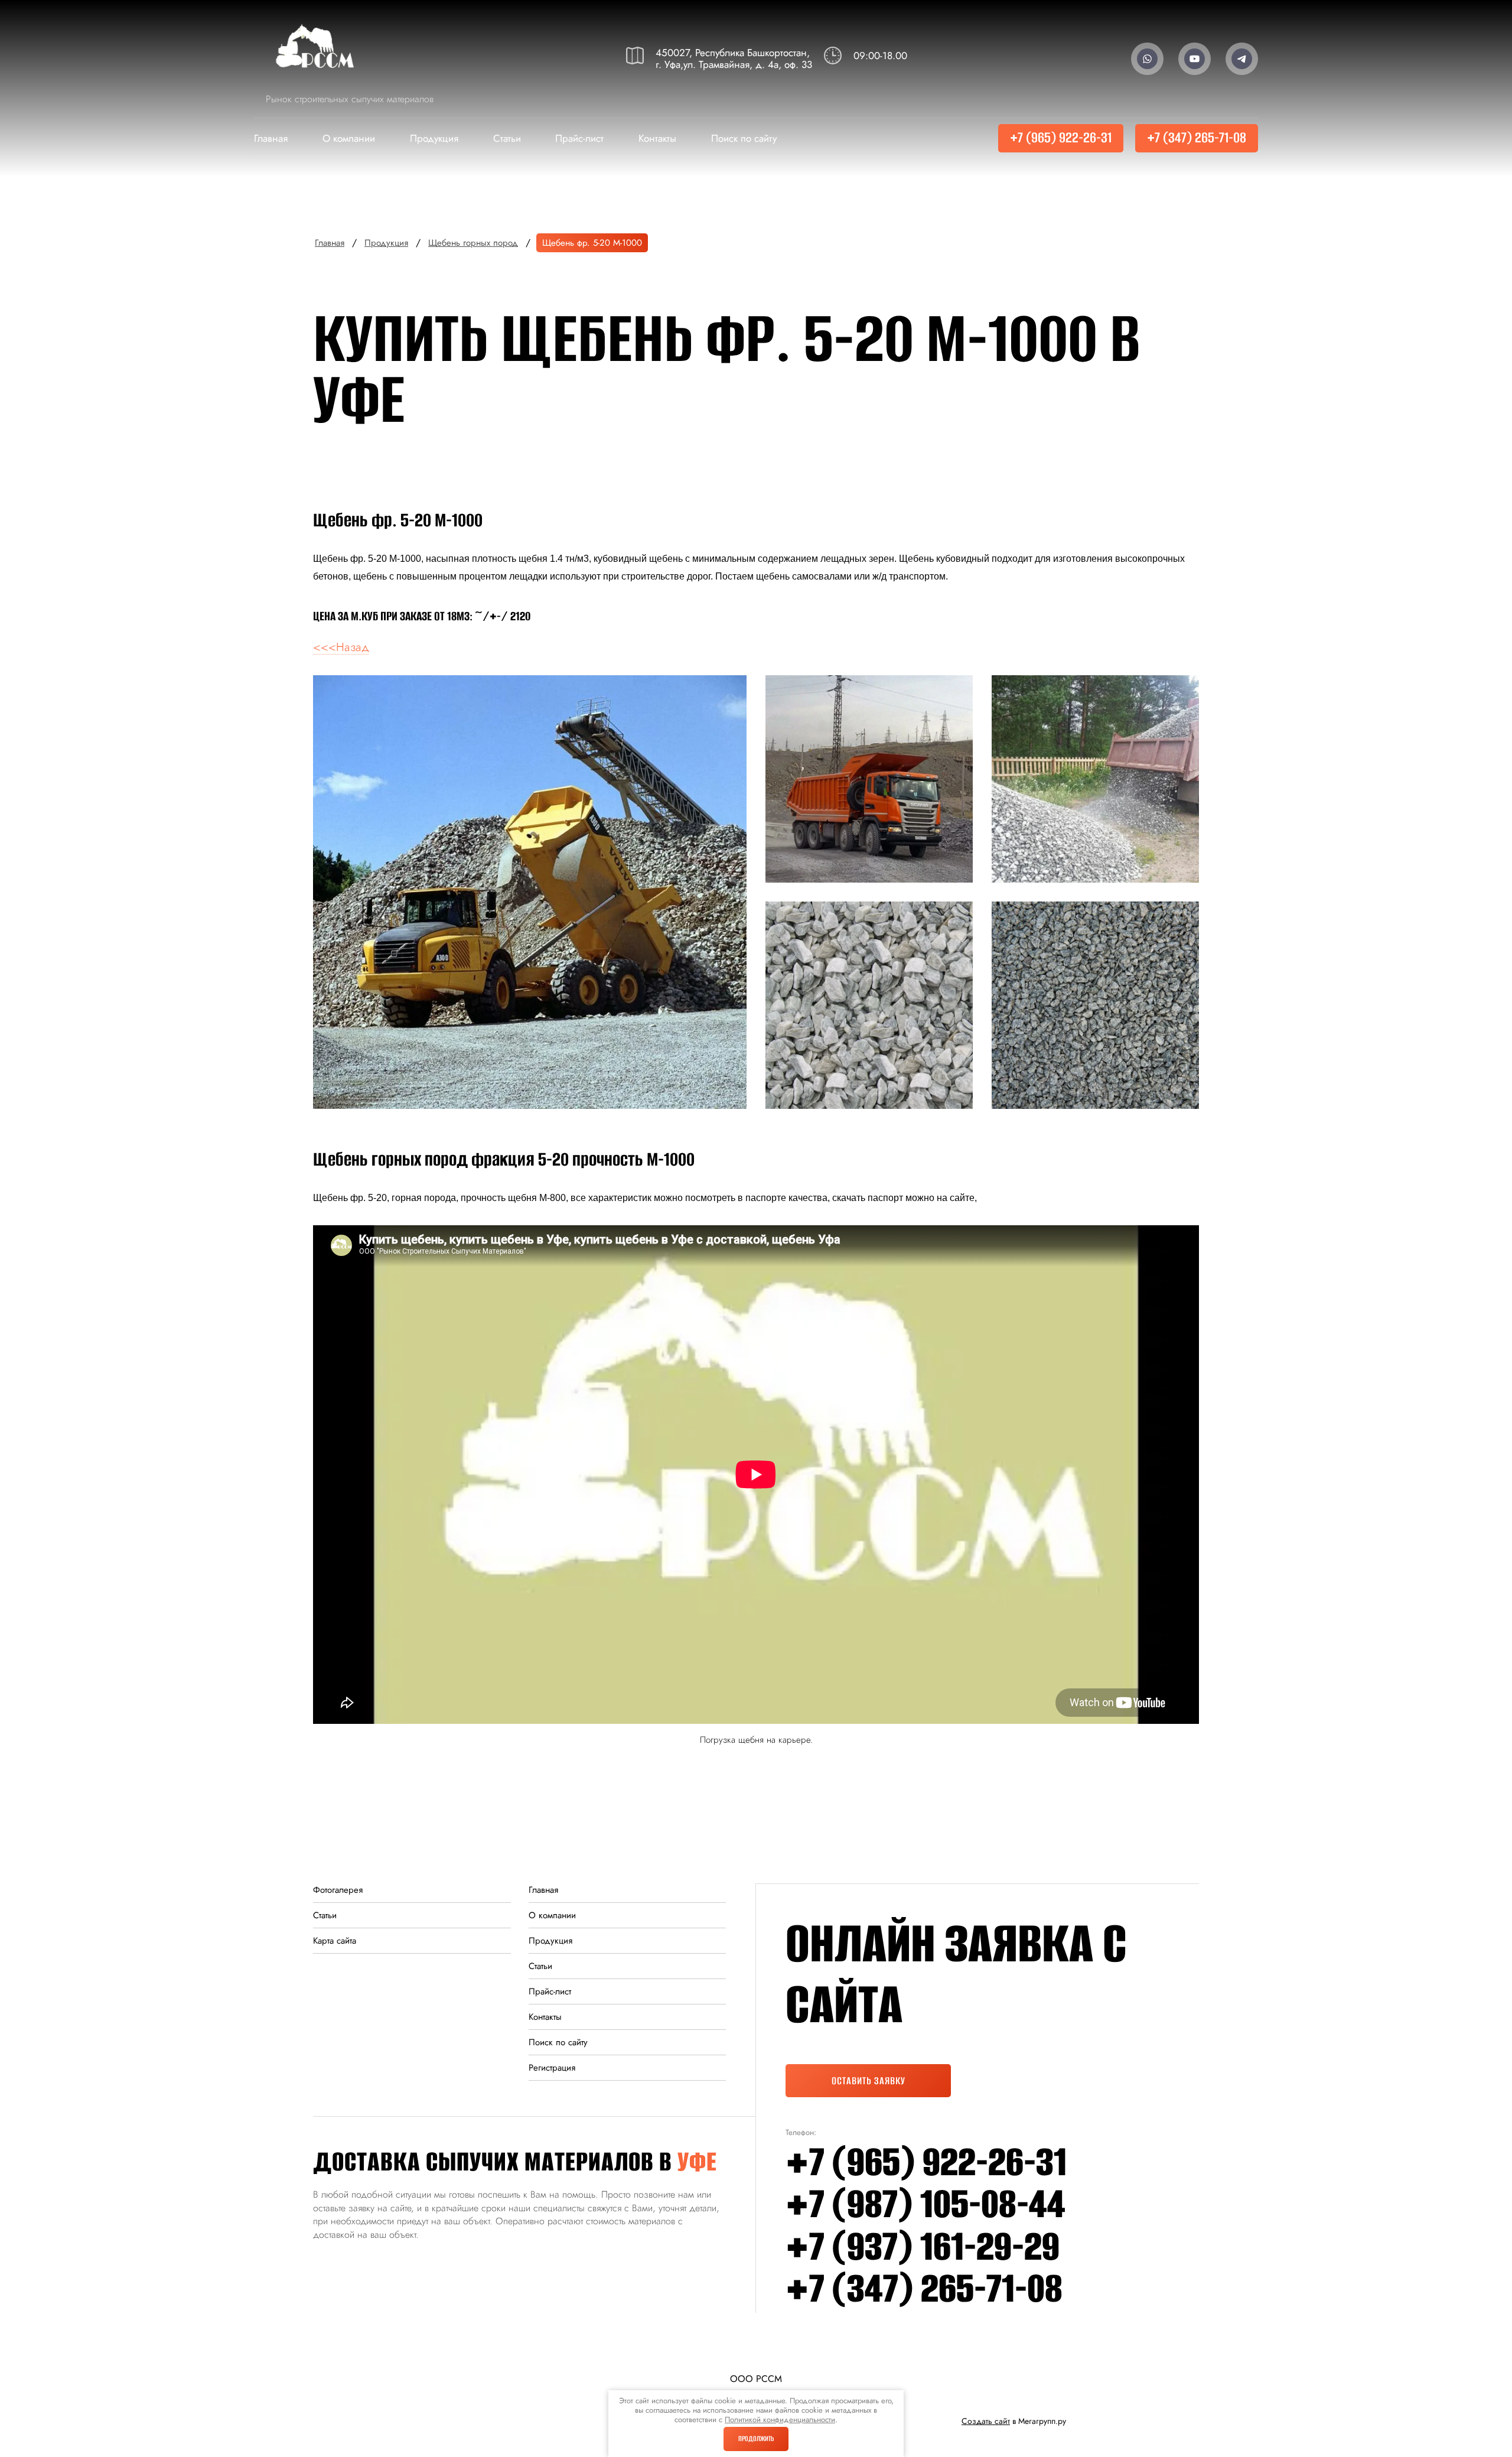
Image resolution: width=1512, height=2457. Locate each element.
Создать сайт (986, 2421)
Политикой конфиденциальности (780, 2419)
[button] (719, 59)
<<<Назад (341, 647)
